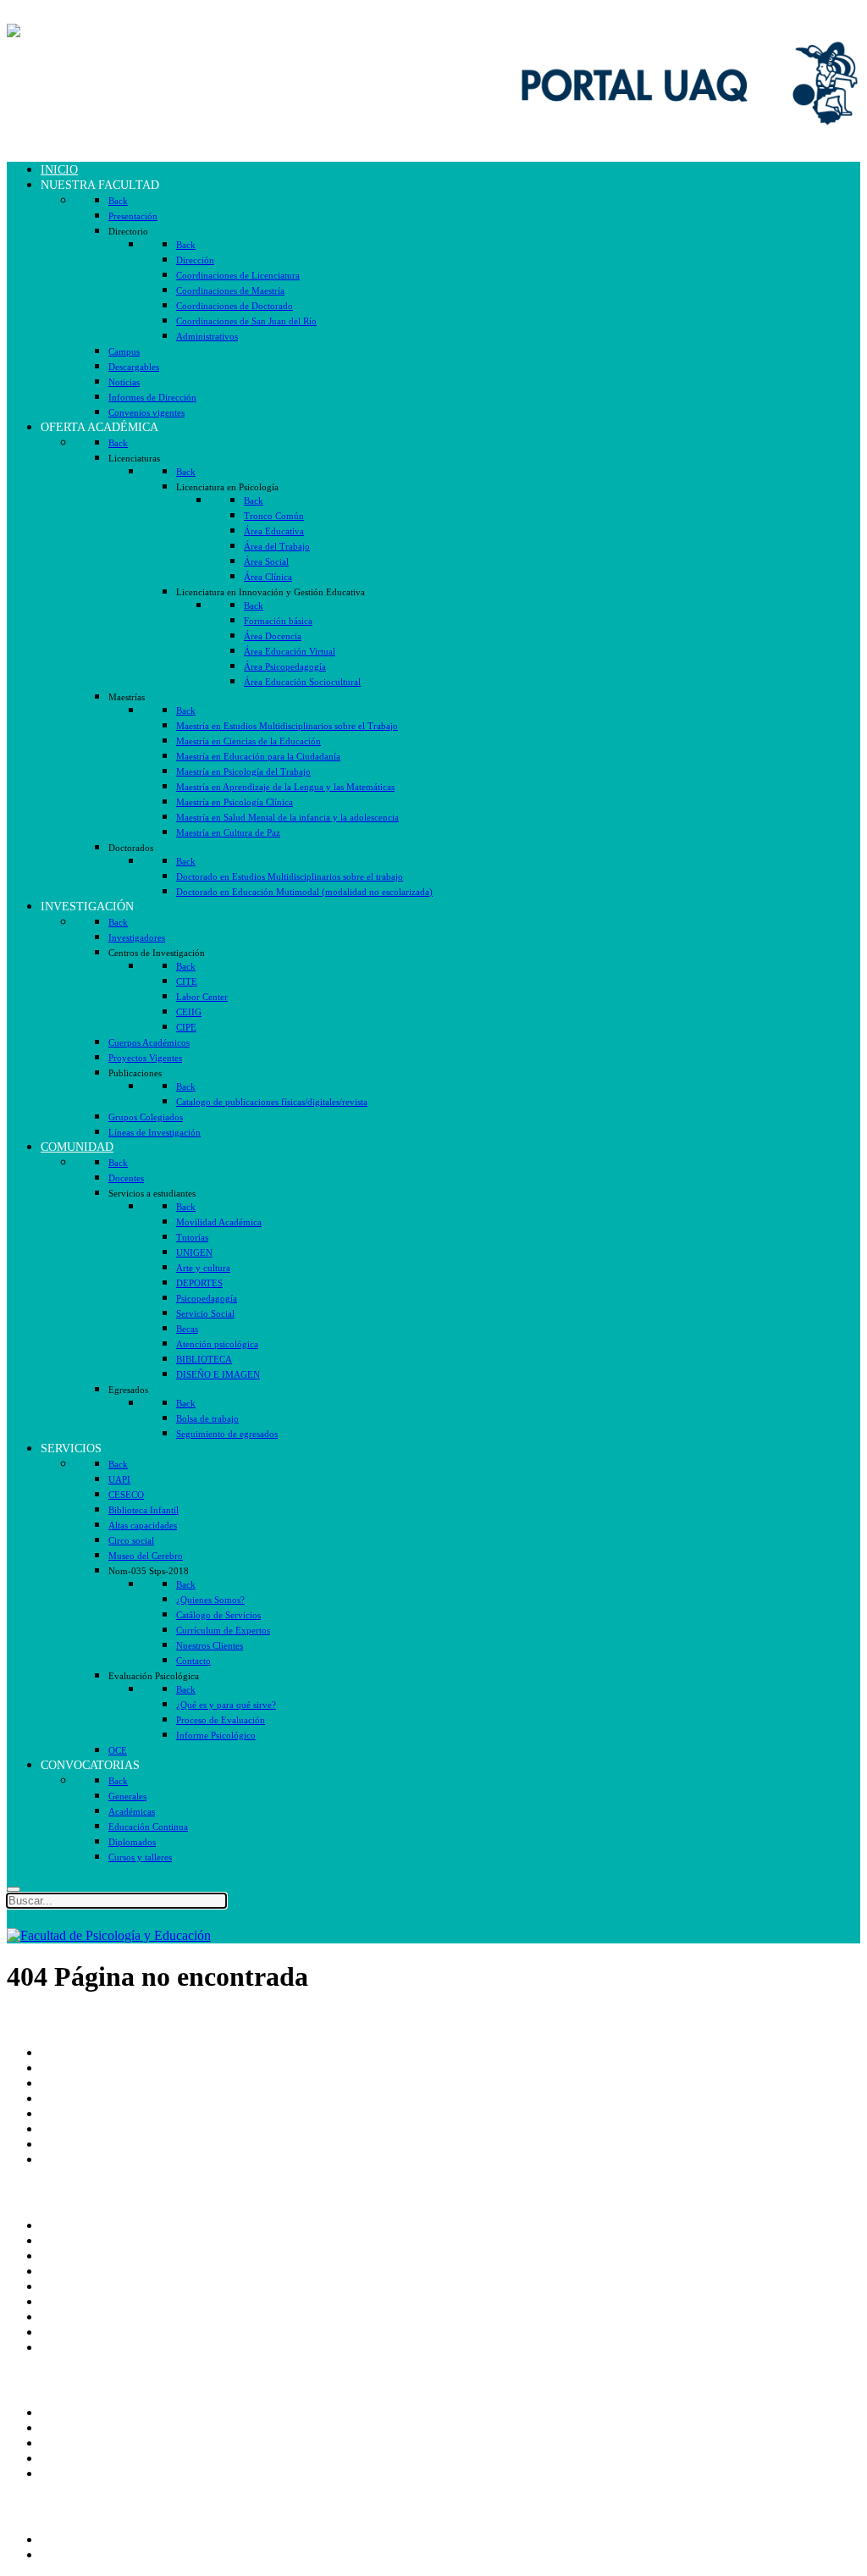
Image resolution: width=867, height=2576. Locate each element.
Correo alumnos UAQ (100, 2427)
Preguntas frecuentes (96, 2347)
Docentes (66, 2458)
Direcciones (72, 2098)
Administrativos (83, 2473)
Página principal (84, 2052)
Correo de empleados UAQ (114, 2225)
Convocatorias (79, 2554)
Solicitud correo (83, 2443)
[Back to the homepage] (109, 31)
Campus (63, 2159)
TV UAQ (67, 2255)
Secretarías (69, 2083)
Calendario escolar (90, 2286)
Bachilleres (70, 2128)
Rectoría (63, 2067)
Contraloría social (88, 2316)
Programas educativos (99, 2539)
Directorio (68, 2240)
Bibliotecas (70, 2301)
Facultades (69, 2144)
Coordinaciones (83, 2113)
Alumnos (65, 2412)
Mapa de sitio (77, 2332)
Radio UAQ (74, 2271)
